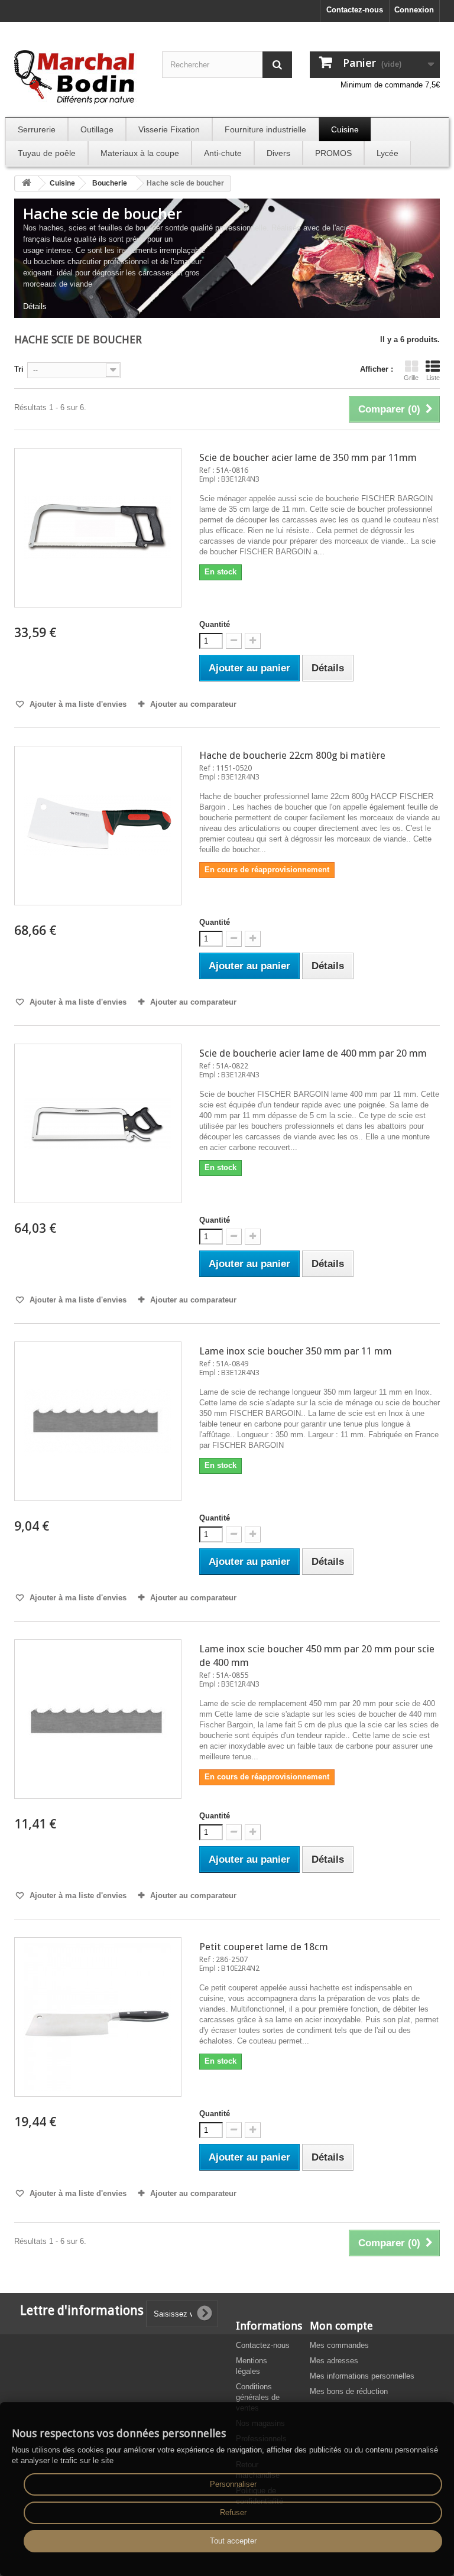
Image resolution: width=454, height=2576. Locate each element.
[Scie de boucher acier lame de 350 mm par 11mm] (98, 528)
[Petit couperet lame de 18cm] (98, 2017)
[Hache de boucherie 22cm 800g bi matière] (98, 826)
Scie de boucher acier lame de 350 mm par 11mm (308, 457)
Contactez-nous (355, 10)
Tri (19, 369)
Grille (411, 378)
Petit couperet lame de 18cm (264, 1947)
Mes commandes (339, 2345)
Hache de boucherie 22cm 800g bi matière (292, 755)
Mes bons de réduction (349, 2391)
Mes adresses (334, 2361)
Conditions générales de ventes (258, 2397)
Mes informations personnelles (362, 2376)
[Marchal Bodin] (79, 78)
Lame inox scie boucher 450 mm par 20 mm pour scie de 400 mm (317, 1656)
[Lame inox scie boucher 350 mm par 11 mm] (98, 1421)
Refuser (233, 2512)
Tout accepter (233, 2541)
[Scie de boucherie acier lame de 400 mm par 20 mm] (98, 1123)
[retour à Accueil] (27, 183)
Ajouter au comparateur (193, 704)
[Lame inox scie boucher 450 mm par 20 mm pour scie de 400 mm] (98, 1719)
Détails (35, 306)
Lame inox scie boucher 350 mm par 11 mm (296, 1351)
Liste (433, 378)
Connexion (414, 10)
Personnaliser (233, 2484)
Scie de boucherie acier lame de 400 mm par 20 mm (313, 1053)
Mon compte (341, 2326)
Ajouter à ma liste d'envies (77, 704)
